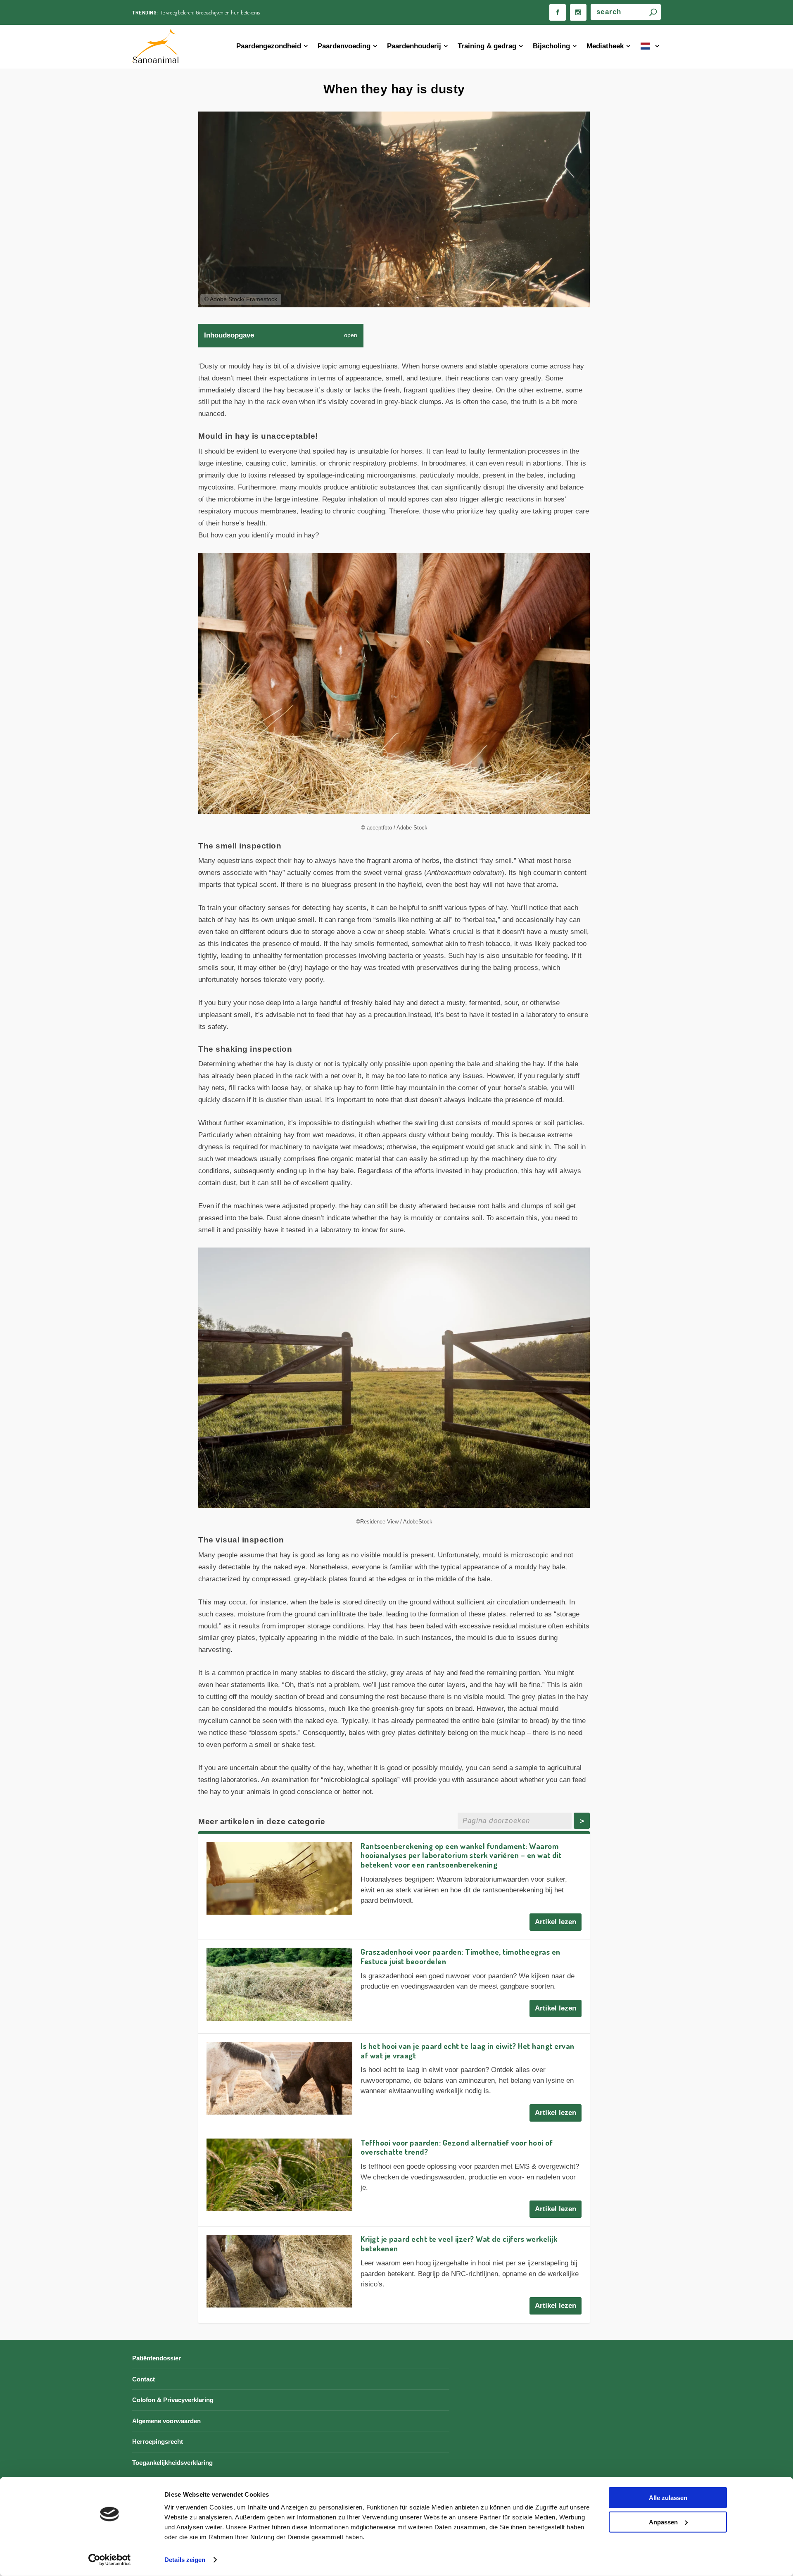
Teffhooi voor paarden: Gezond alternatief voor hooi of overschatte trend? (457, 2147)
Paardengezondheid (269, 46)
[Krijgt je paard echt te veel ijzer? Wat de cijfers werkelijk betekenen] (279, 2271)
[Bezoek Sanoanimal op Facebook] (558, 12)
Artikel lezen (556, 1922)
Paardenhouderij (414, 46)
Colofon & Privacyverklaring (173, 2400)
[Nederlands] (651, 47)
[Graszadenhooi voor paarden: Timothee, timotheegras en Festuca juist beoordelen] (279, 1984)
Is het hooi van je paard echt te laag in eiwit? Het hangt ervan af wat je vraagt (468, 2051)
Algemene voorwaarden (166, 2421)
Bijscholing (551, 46)
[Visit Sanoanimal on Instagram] (578, 12)
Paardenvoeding (344, 46)
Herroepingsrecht (158, 2442)
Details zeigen (185, 2560)
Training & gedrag (487, 46)
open (351, 335)
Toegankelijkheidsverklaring (172, 2463)
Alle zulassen (668, 2498)
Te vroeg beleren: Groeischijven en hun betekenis (210, 12)
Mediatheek (605, 46)
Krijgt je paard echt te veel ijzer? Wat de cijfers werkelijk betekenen (459, 2243)
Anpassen (663, 2522)
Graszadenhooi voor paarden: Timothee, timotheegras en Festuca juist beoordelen (461, 1956)
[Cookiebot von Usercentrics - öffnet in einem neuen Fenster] (110, 2560)
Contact (144, 2379)
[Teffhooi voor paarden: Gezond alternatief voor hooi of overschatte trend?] (279, 2175)
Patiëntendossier (157, 2358)
